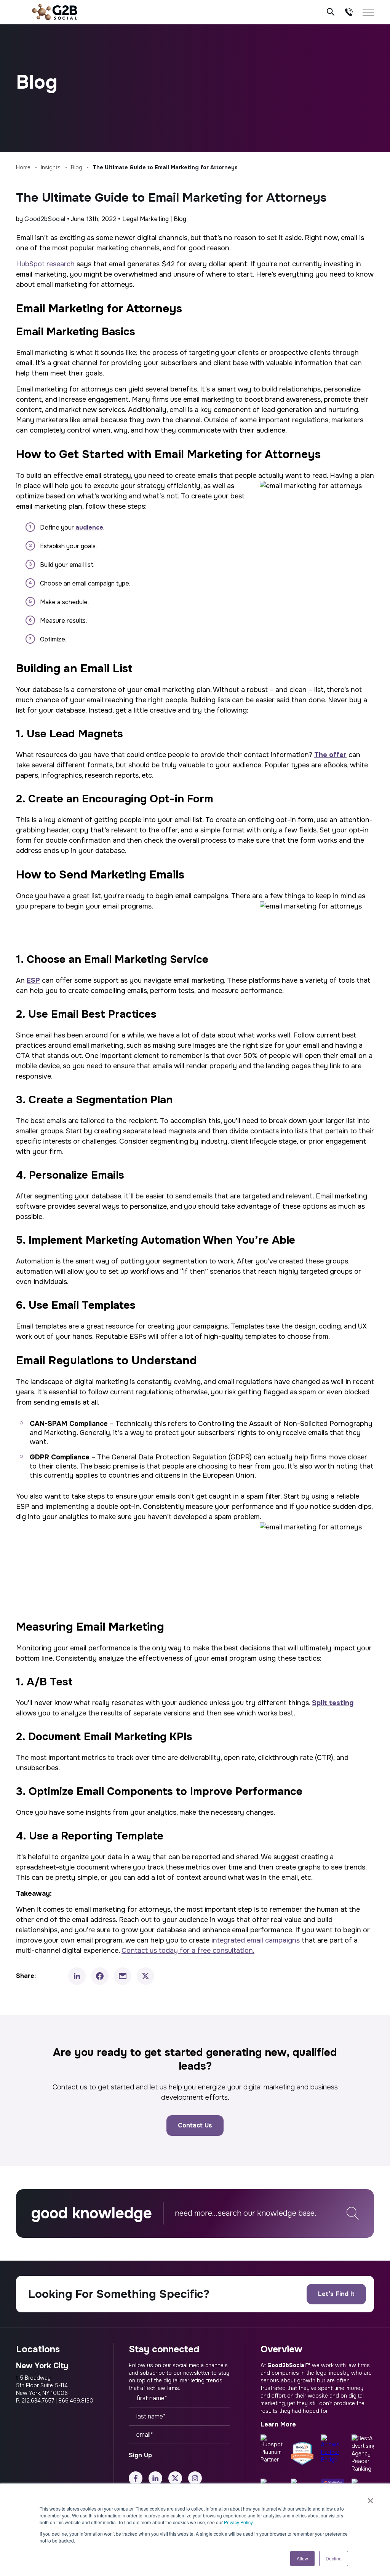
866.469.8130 (76, 2401)
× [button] (370, 2498)
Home (23, 167)
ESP (33, 980)
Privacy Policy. (239, 2522)
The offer (330, 755)
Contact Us (195, 2125)
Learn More (278, 2424)
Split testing (333, 1703)
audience (89, 527)
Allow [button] (302, 2558)
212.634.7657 (38, 2401)
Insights (51, 167)
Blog (77, 167)
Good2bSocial (45, 219)
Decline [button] (334, 2558)
